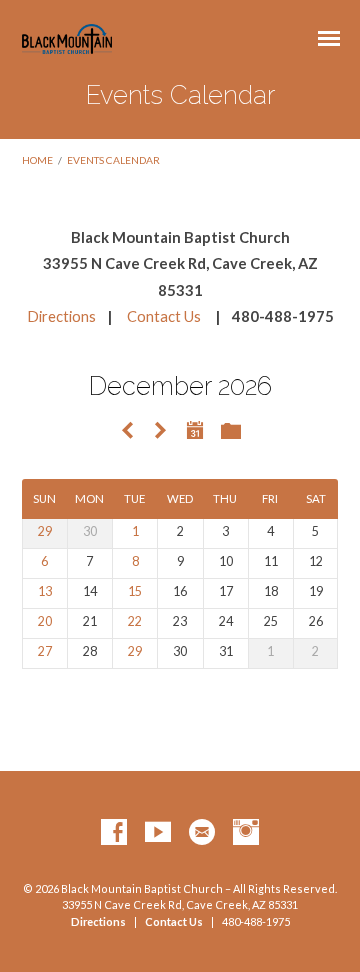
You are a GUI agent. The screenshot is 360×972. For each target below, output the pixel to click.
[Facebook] (114, 833)
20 (45, 621)
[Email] (202, 833)
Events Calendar (113, 160)
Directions (61, 316)
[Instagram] (246, 833)
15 (135, 591)
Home (37, 160)
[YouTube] (158, 833)
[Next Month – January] (160, 431)
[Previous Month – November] (127, 431)
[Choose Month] (195, 430)
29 (45, 531)
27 (45, 651)
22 (135, 621)
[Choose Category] (231, 432)
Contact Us (164, 316)
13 (45, 591)
